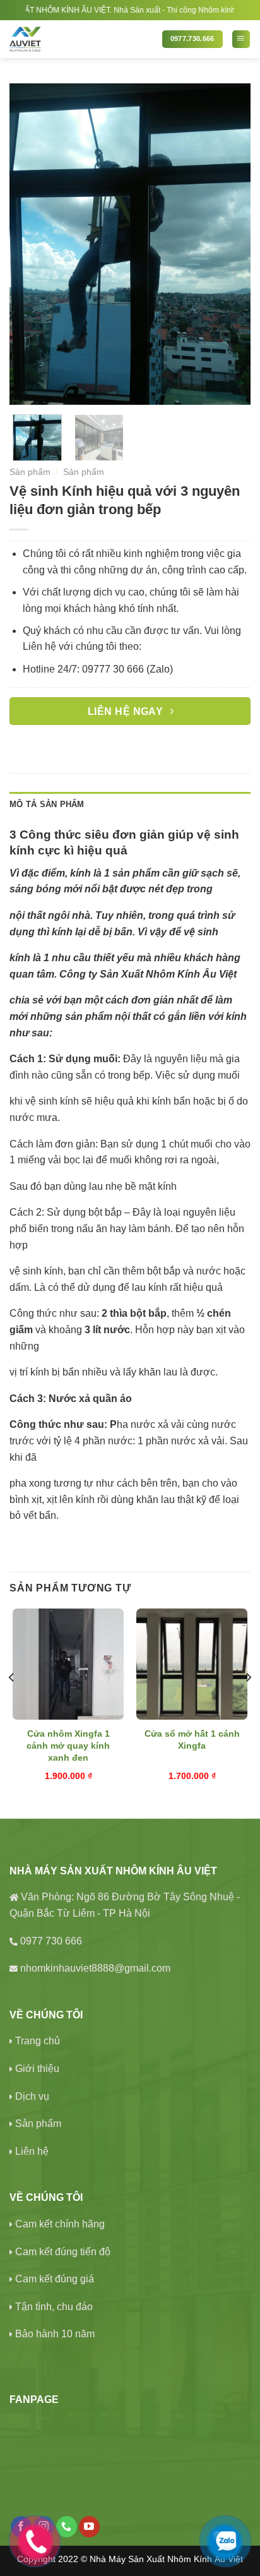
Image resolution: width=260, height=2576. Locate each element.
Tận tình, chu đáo (54, 2307)
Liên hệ (32, 2151)
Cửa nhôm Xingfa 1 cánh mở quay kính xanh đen (68, 1745)
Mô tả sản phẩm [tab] (47, 804)
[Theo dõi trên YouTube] (89, 2527)
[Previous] (30, 244)
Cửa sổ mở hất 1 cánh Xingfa (192, 1740)
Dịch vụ (32, 2096)
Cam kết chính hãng (60, 2224)
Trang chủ (38, 2041)
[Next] (230, 244)
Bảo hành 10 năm (55, 2334)
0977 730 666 (51, 1941)
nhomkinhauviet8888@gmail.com (95, 1968)
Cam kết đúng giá (55, 2279)
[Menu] (241, 39)
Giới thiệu (37, 2069)
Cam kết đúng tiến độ (63, 2252)
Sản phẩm (30, 472)
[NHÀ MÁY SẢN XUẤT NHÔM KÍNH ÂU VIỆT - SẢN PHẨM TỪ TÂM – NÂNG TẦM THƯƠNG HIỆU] (81, 39)
